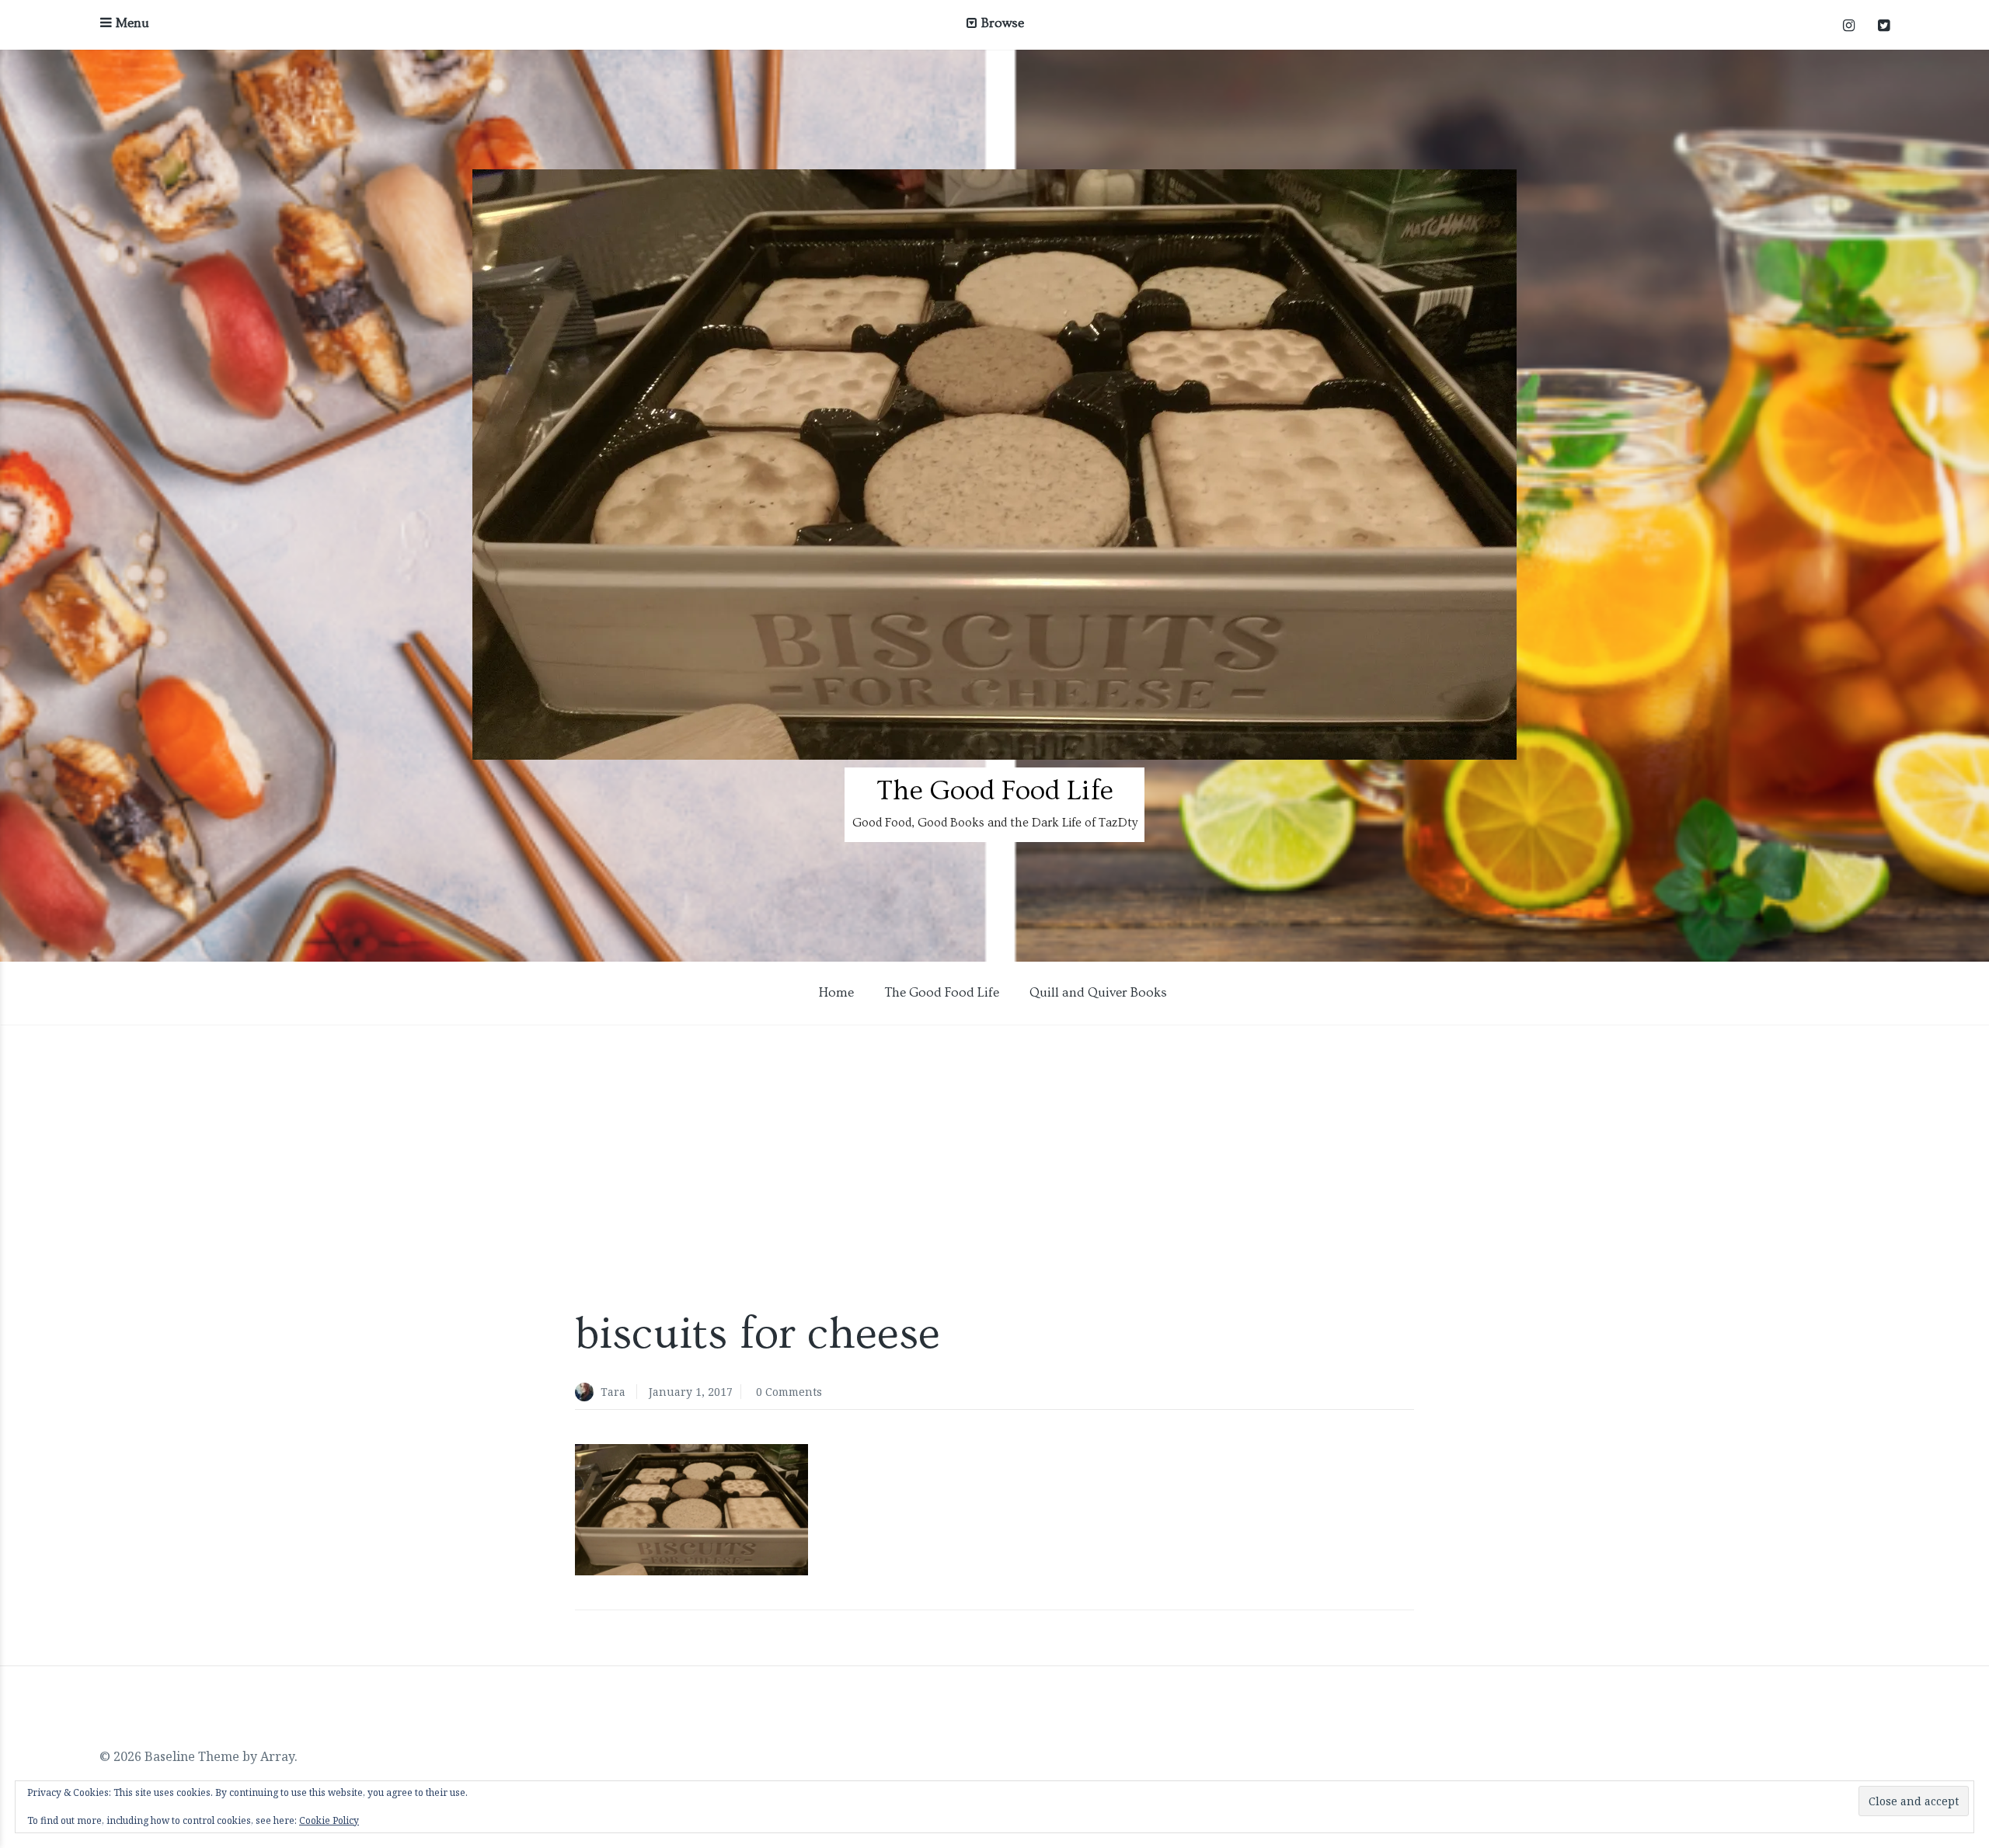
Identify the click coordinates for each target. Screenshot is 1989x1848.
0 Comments (789, 1392)
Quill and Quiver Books (1098, 992)
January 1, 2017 (691, 1392)
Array (277, 1756)
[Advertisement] (994, 1174)
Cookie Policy (329, 1820)
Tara (613, 1392)
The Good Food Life (995, 791)
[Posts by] (588, 1393)
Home (836, 992)
